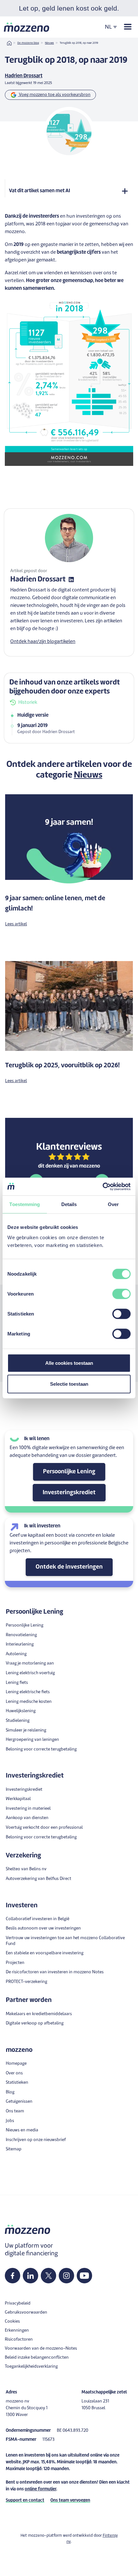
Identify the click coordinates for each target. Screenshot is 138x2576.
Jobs (10, 2121)
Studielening (18, 1721)
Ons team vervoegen (70, 2501)
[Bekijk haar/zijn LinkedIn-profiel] (71, 580)
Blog (10, 2092)
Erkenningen (17, 2331)
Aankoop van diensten (27, 1818)
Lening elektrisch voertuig (30, 1673)
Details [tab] (69, 1204)
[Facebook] (13, 2276)
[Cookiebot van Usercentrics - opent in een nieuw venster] (103, 1186)
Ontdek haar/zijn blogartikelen (43, 642)
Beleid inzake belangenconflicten (37, 2358)
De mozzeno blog (28, 43)
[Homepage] (27, 27)
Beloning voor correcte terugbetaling (41, 1749)
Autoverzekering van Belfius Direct (39, 1879)
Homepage (16, 2064)
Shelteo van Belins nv (26, 1869)
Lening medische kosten (29, 1702)
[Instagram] (66, 2276)
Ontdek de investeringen (69, 1567)
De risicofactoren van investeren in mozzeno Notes (55, 1972)
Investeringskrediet (69, 1493)
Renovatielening (21, 1635)
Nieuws (49, 43)
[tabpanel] (69, 724)
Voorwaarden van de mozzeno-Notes (41, 2349)
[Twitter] (49, 2276)
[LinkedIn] (30, 2276)
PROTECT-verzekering (26, 1982)
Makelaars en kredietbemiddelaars (39, 2014)
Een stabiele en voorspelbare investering (45, 1953)
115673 (48, 2440)
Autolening (16, 1654)
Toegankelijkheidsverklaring (31, 2367)
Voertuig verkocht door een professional (44, 1828)
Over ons (14, 2073)
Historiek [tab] (28, 703)
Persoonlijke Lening (69, 1472)
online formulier (40, 2489)
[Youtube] (84, 2276)
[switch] (121, 1294)
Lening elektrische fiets (28, 1692)
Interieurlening (20, 1644)
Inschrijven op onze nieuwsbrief (36, 2140)
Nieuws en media (22, 2130)
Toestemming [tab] (25, 1204)
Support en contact (25, 2501)
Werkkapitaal (18, 1799)
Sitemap (14, 2149)
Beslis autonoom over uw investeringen (43, 1928)
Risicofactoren (19, 2340)
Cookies (12, 2321)
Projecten (15, 1963)
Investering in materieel (28, 1809)
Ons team (15, 2111)
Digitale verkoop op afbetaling (35, 2023)
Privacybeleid (18, 2303)
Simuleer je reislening (26, 1730)
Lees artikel (16, 924)
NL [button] (108, 27)
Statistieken (17, 2083)
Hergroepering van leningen (32, 1740)
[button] (69, 2571)
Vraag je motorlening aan (30, 1663)
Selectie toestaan (69, 1384)
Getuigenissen (19, 2102)
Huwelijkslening (21, 1711)
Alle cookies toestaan (69, 1363)
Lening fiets (17, 1683)
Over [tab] (113, 1204)
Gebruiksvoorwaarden (26, 2312)
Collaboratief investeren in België (38, 1919)
